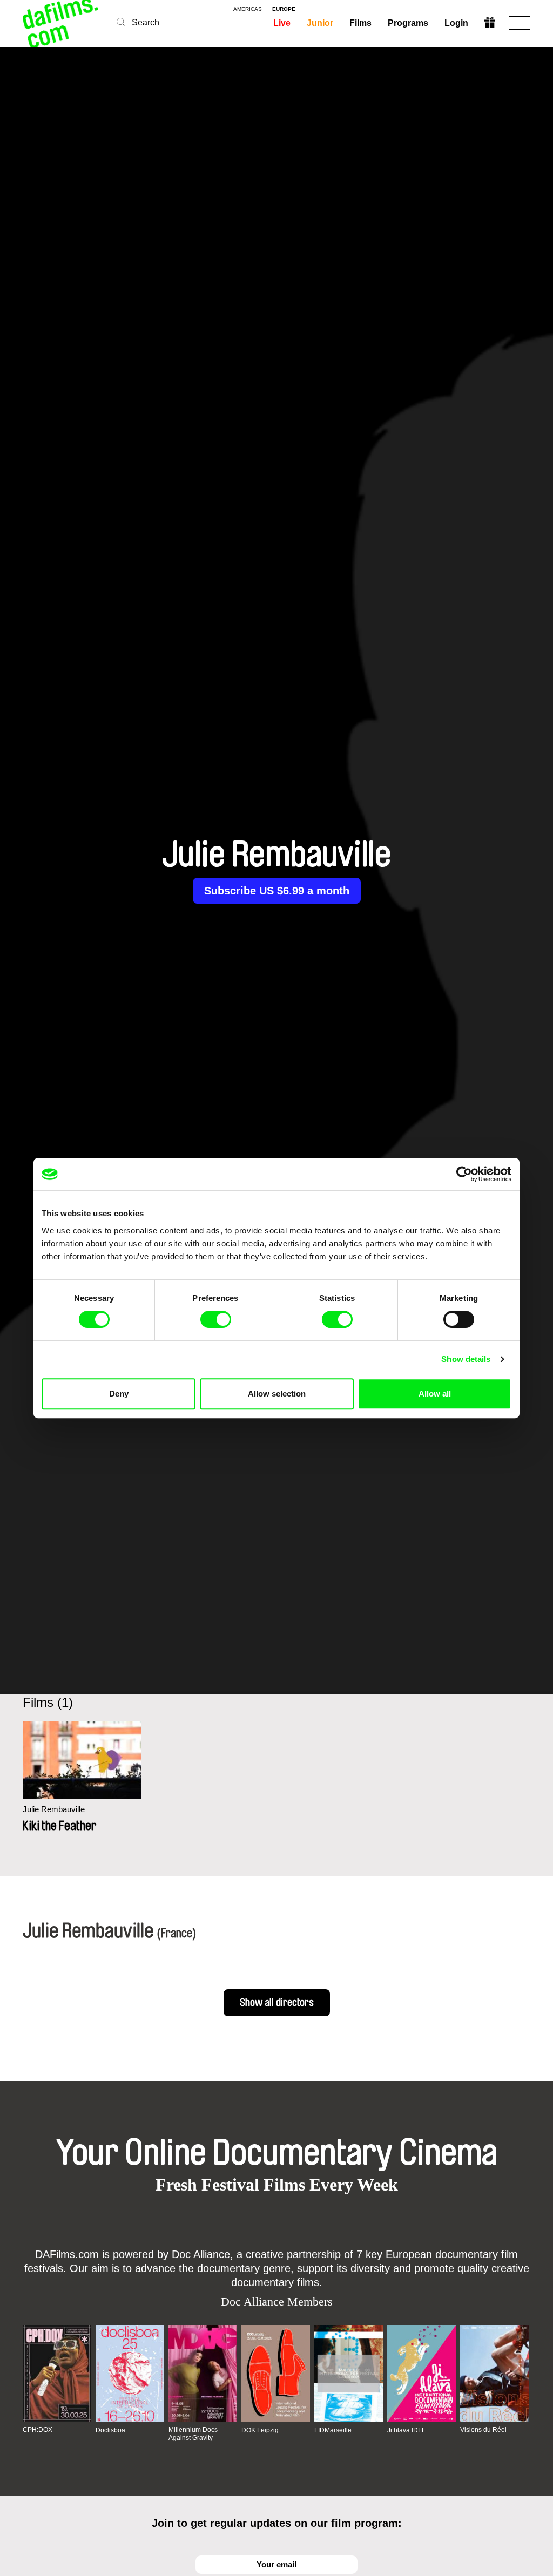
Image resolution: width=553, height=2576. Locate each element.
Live (282, 23)
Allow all (435, 1394)
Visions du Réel (483, 2430)
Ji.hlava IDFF (406, 2430)
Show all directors (277, 2003)
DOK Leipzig (260, 2430)
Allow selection (277, 1394)
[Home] (62, 23)
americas (248, 9)
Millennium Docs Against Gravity (193, 2433)
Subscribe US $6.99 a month (277, 891)
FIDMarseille (333, 2430)
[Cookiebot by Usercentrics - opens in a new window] (464, 1174)
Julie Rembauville (54, 1809)
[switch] (216, 1319)
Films (360, 23)
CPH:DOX (38, 2430)
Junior (320, 23)
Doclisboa (110, 2430)
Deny (119, 1394)
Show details (466, 1359)
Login (456, 23)
